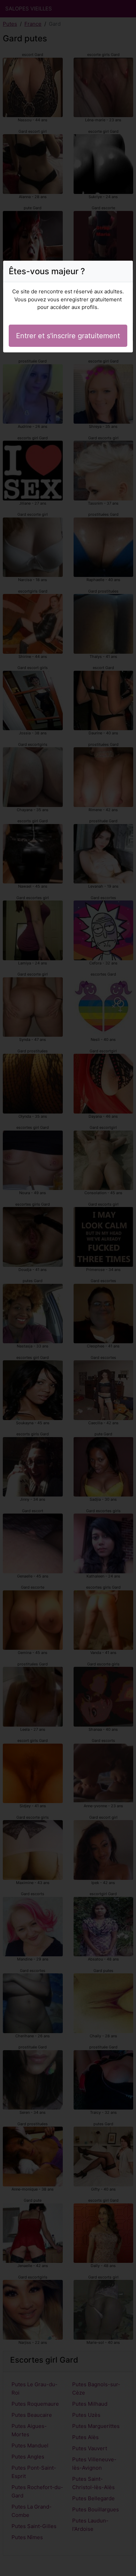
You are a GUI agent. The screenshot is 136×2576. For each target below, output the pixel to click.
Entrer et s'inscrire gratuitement (68, 336)
